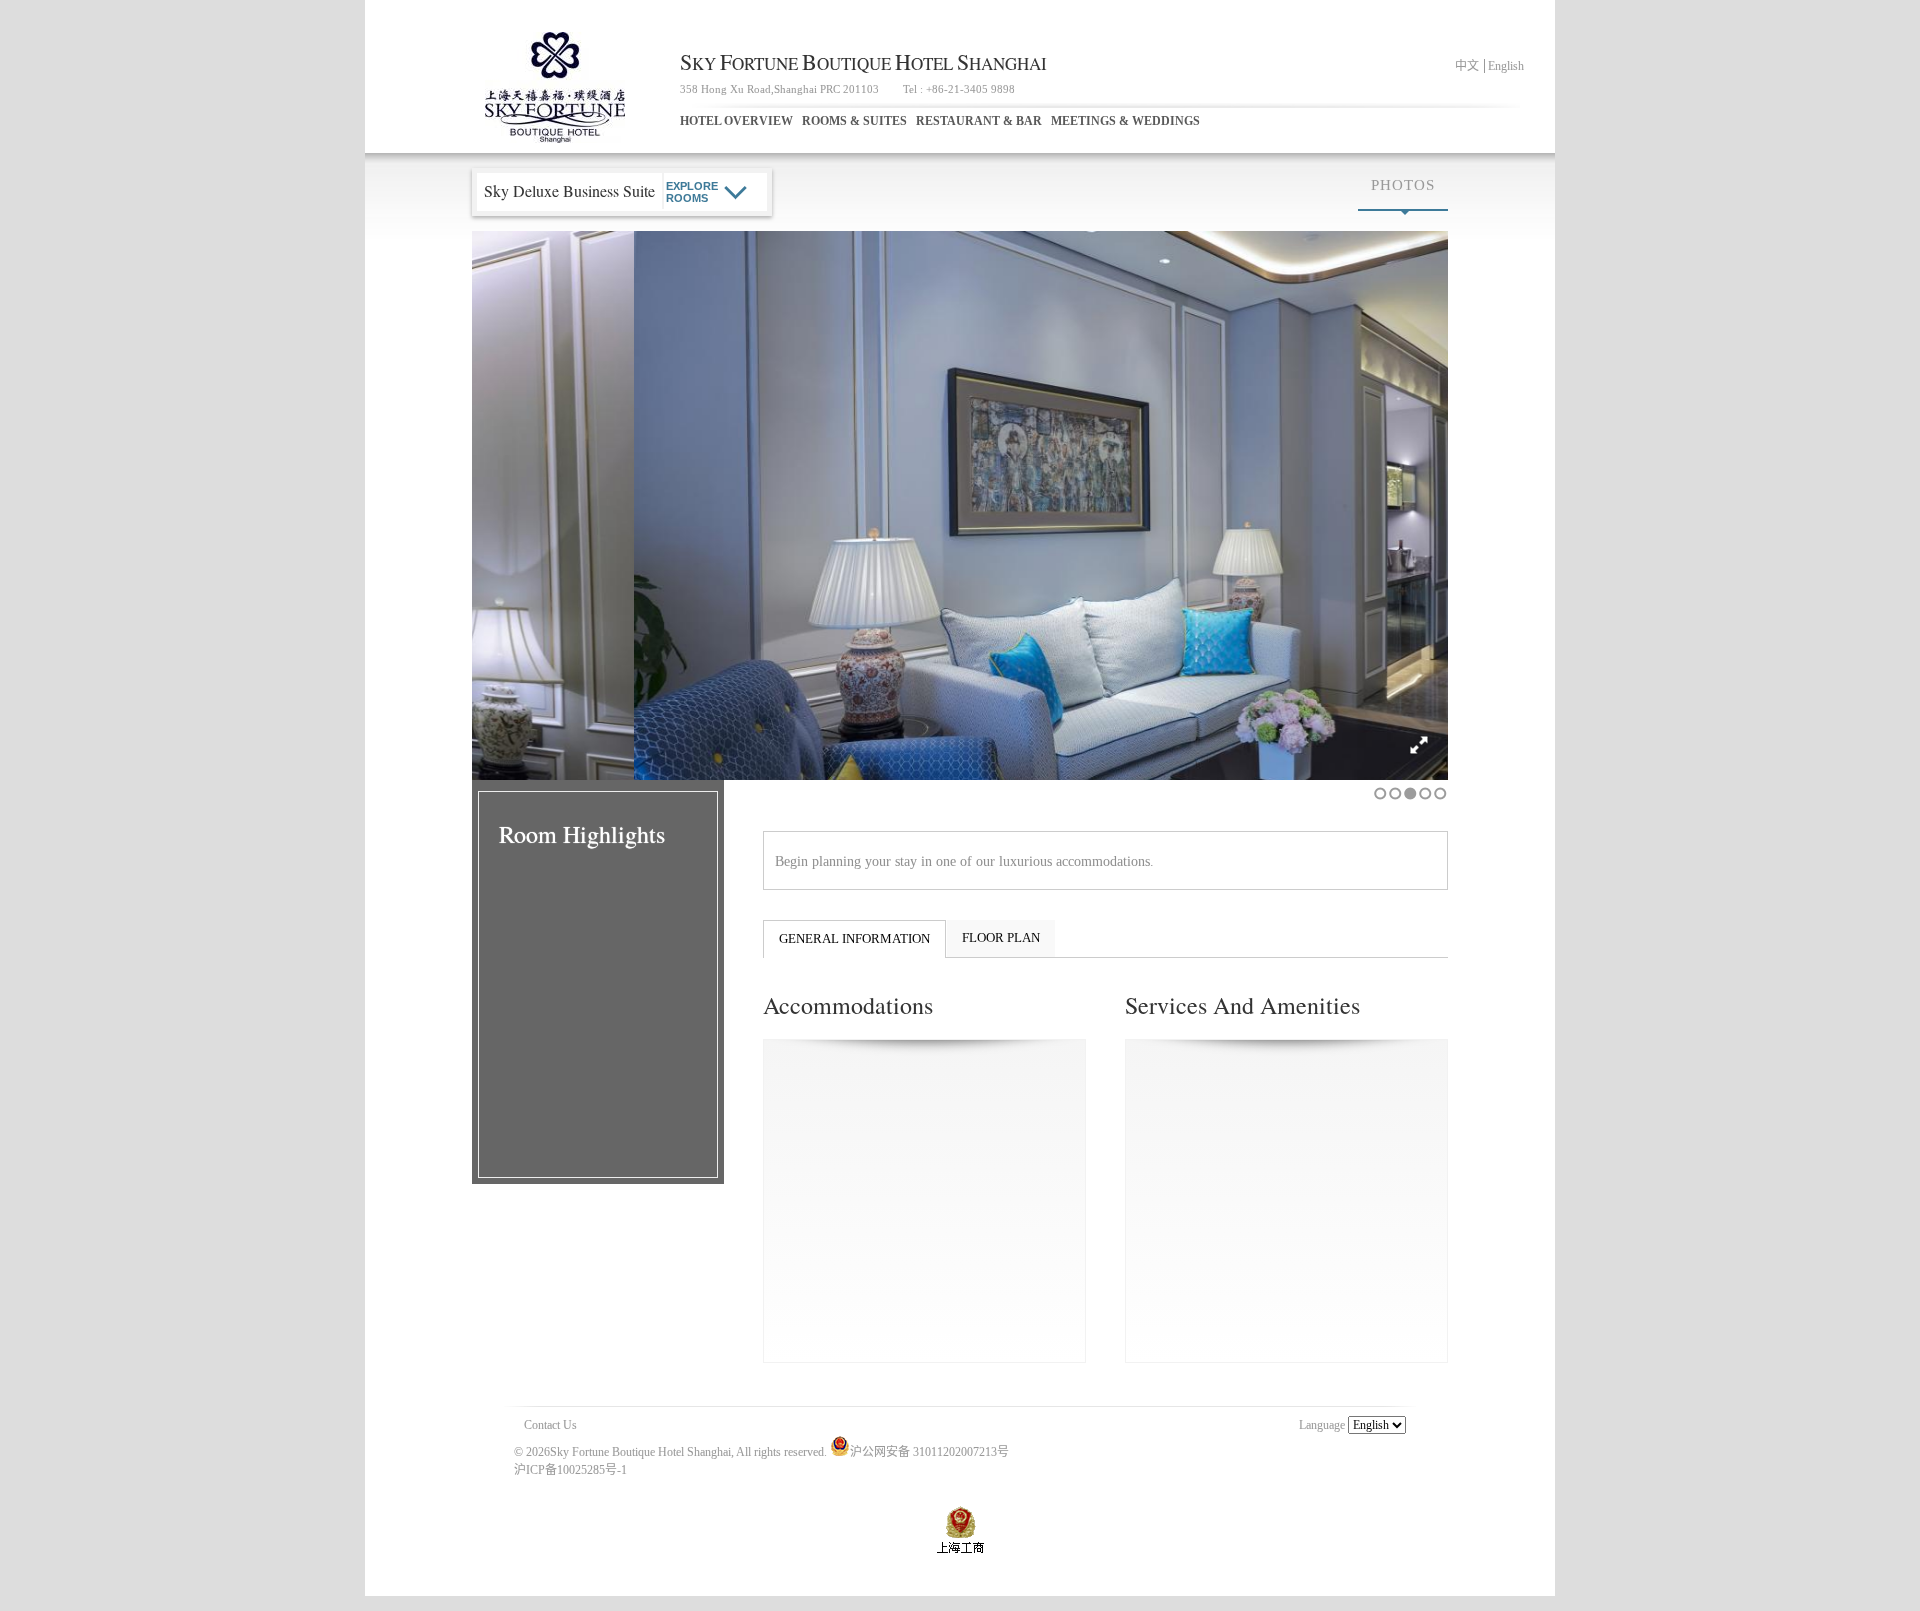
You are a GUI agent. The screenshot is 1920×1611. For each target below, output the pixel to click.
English (1506, 66)
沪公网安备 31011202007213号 (929, 1452)
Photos (1403, 185)
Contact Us (550, 1425)
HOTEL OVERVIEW (736, 121)
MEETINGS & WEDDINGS (1125, 121)
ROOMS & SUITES (854, 121)
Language (1322, 1425)
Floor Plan (1001, 937)
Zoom (1421, 745)
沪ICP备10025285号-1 (570, 1470)
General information (854, 938)
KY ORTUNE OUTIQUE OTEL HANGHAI (863, 63)
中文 (1467, 66)
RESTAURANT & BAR (979, 121)
